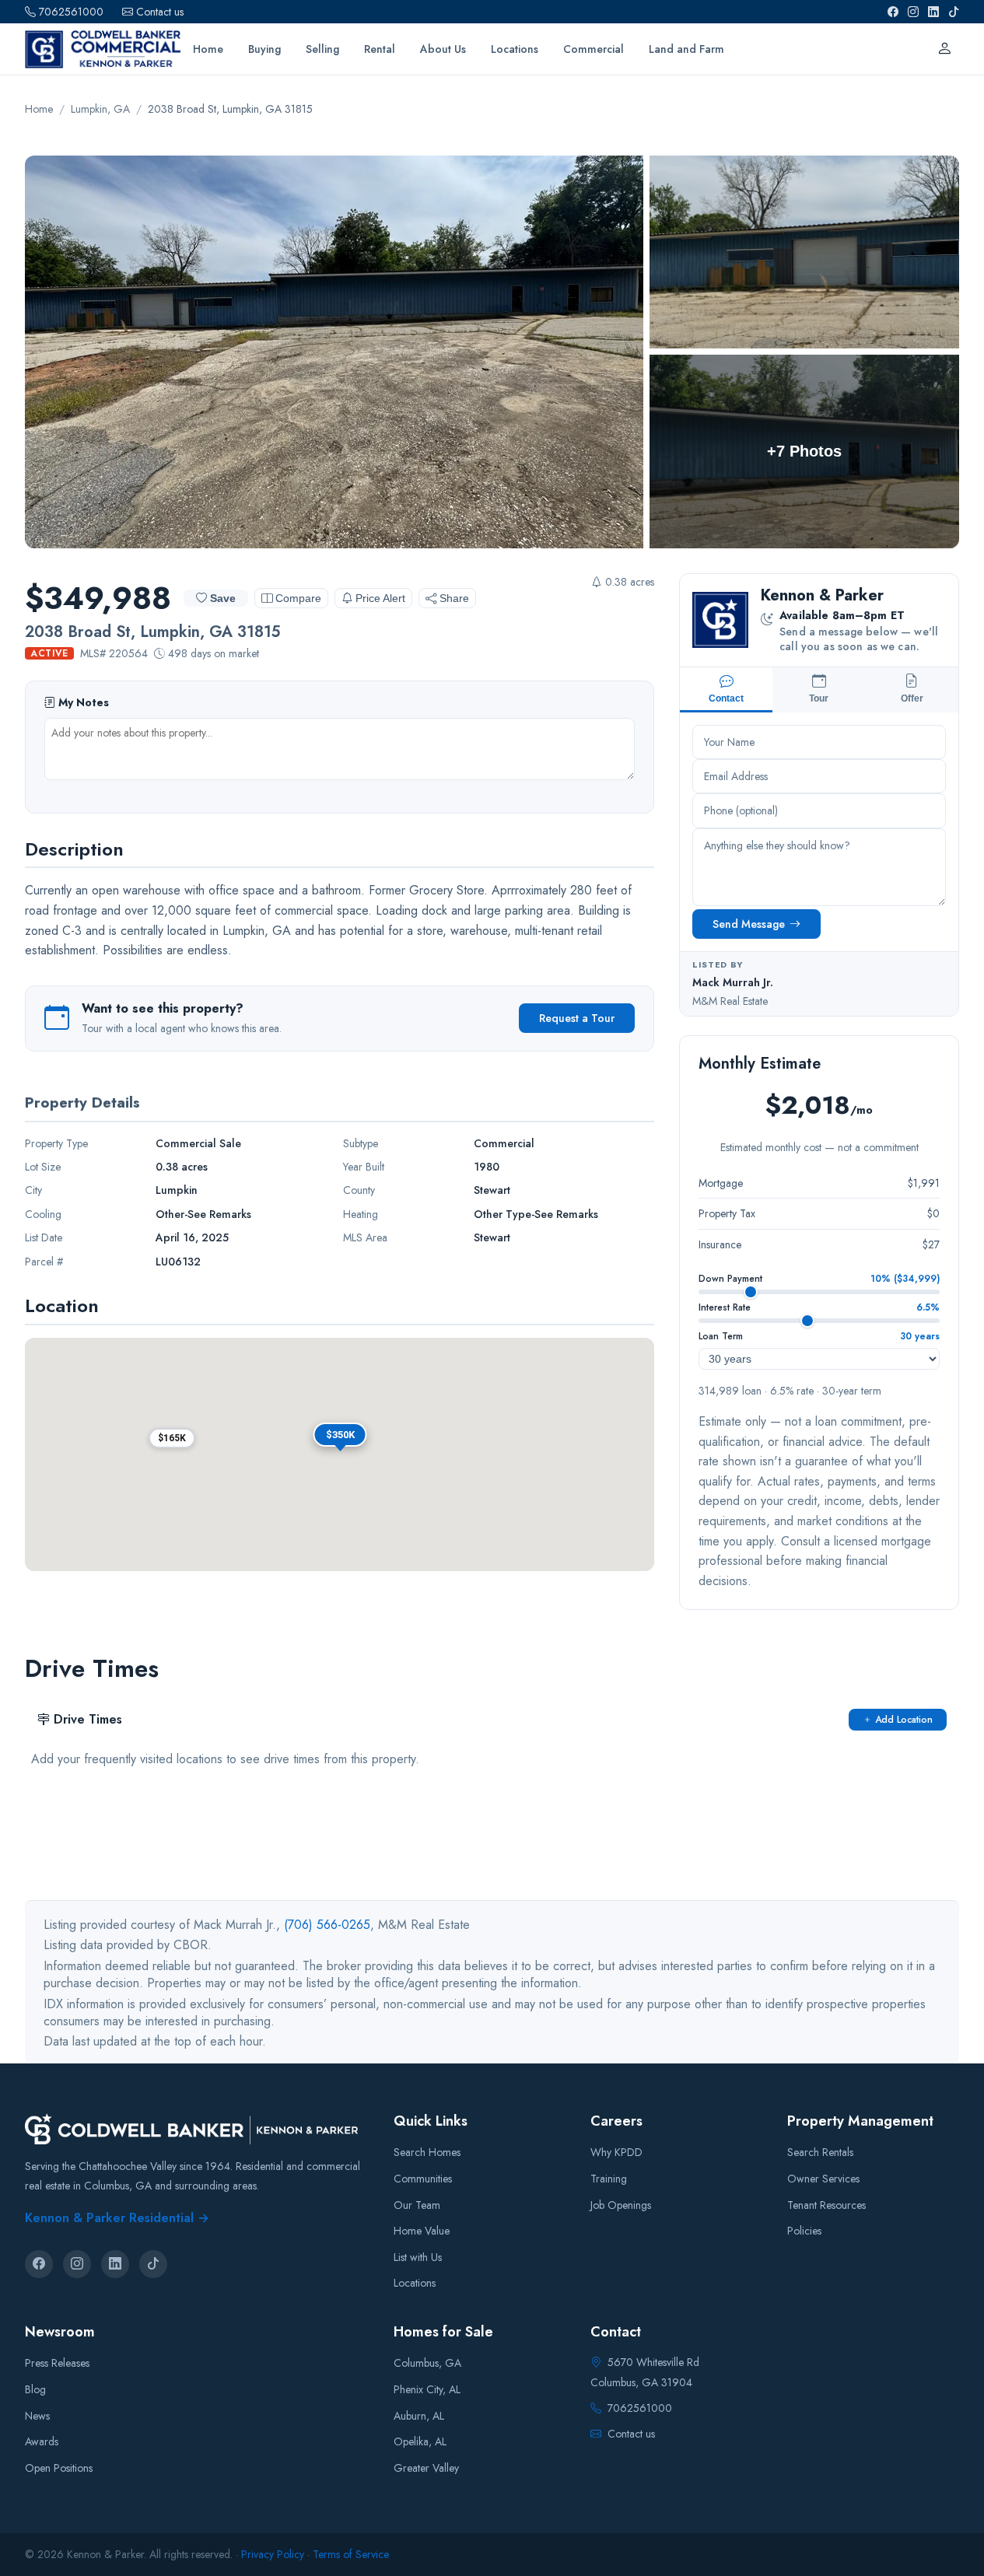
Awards (42, 2441)
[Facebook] (893, 12)
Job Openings (621, 2204)
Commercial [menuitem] (594, 49)
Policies (804, 2231)
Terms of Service (351, 2554)
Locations (415, 2283)
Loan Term (721, 1336)
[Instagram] (913, 12)
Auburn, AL (419, 2416)
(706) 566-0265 (327, 1925)
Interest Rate (725, 1307)
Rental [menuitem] (380, 49)
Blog (35, 2389)
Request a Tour (577, 1018)
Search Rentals (820, 2152)
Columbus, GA (427, 2363)
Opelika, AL (420, 2441)
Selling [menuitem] (322, 49)
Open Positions (59, 2468)
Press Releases (57, 2363)
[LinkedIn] (933, 12)
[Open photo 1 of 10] (334, 352)
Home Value (422, 2231)
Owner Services (823, 2179)
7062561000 (71, 12)
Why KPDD (616, 2152)
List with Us (418, 2257)
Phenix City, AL (427, 2389)
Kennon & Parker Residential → (117, 2218)
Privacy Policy (273, 2554)
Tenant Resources (826, 2204)
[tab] (726, 690)
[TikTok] (954, 12)
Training (609, 2179)
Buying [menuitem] (264, 49)
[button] (172, 1438)
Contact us (160, 12)
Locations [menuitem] (515, 49)
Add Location (904, 1720)
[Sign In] (944, 49)
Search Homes (427, 2152)
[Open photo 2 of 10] (804, 252)
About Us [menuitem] (443, 49)
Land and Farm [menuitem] (686, 49)
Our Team (417, 2204)
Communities (423, 2179)
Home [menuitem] (208, 49)
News (37, 2416)
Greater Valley (426, 2468)
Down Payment (730, 1279)
